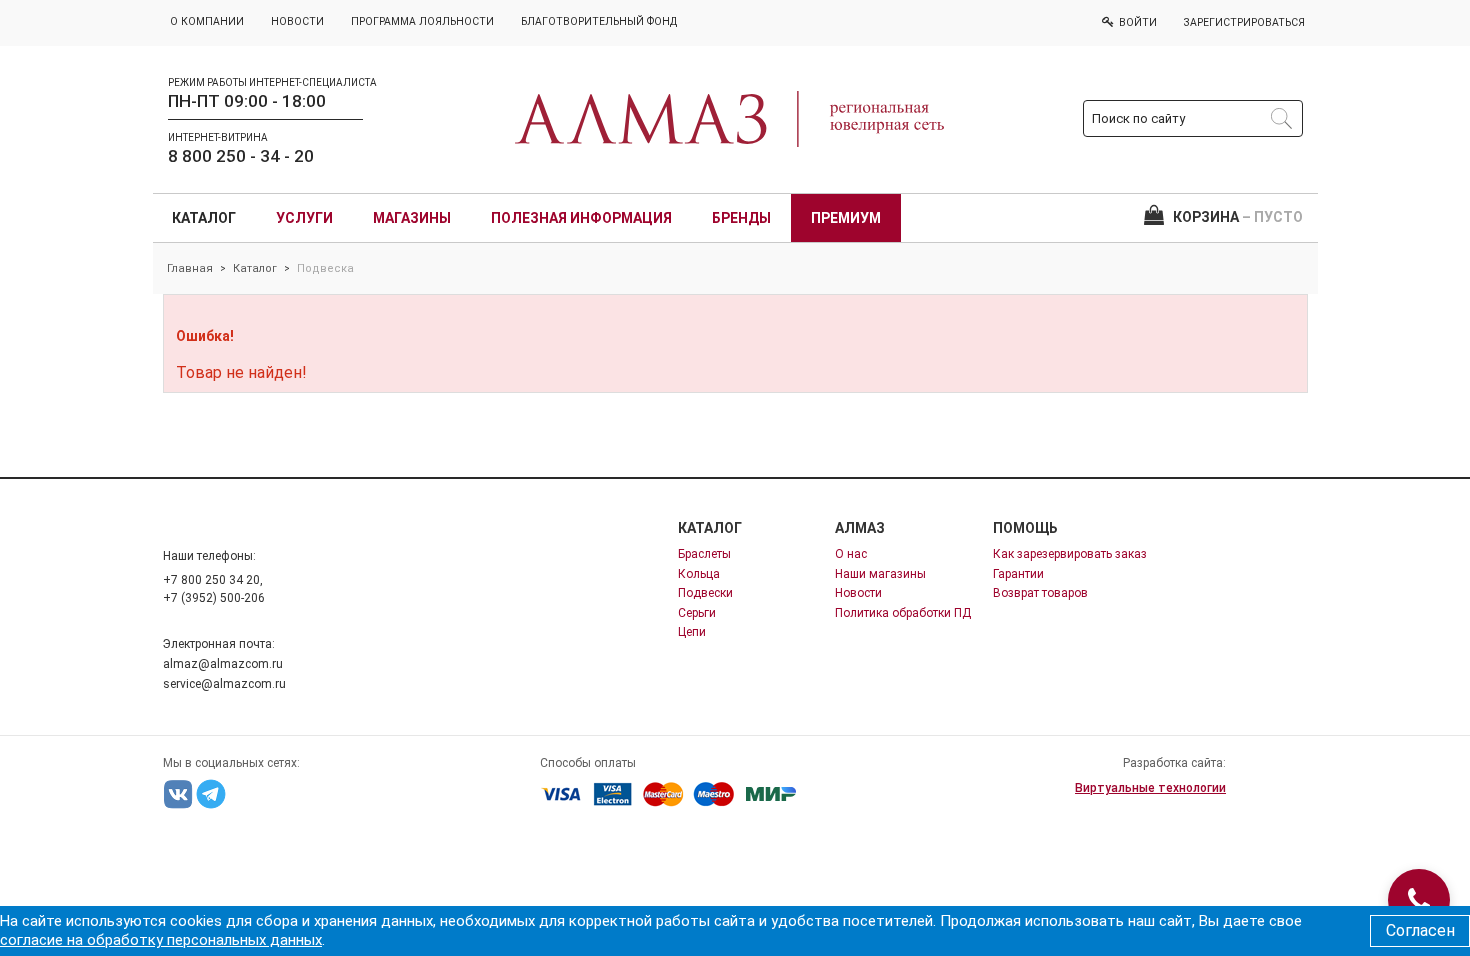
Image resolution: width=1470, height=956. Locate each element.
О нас (851, 554)
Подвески (705, 593)
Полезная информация (581, 218)
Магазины (412, 218)
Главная (190, 268)
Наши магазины (880, 574)
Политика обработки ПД (903, 613)
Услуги (304, 218)
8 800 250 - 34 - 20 (241, 156)
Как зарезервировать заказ (1070, 554)
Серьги (697, 613)
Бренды (741, 218)
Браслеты (704, 554)
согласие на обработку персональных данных (161, 940)
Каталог (204, 218)
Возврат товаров (1040, 593)
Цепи (692, 632)
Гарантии (1018, 574)
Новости (858, 593)
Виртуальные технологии (1150, 788)
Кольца (699, 574)
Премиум (846, 218)
